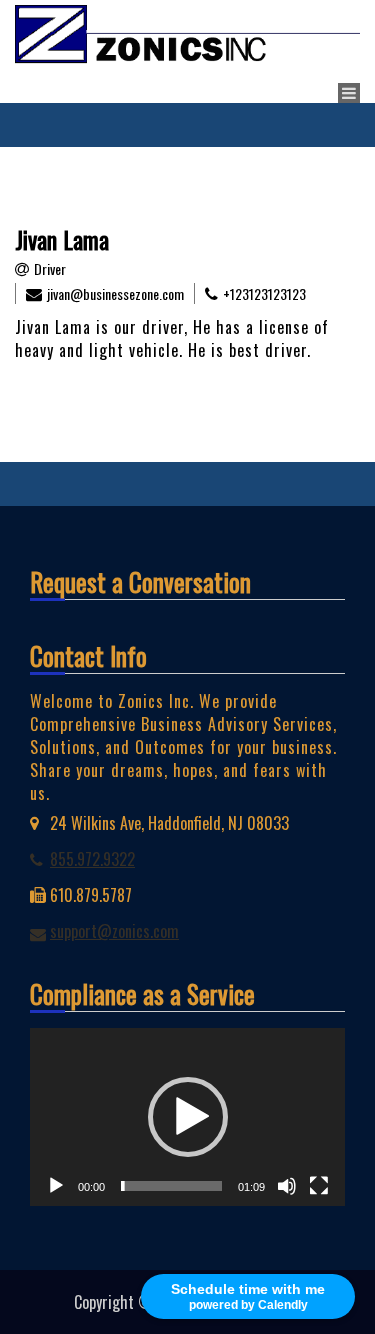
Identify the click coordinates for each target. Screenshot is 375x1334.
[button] (188, 1117)
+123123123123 (264, 293)
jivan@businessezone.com (115, 293)
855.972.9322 (92, 859)
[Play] (56, 1186)
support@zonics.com (114, 931)
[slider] (171, 1186)
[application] (187, 1116)
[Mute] (287, 1186)
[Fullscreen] (319, 1186)
